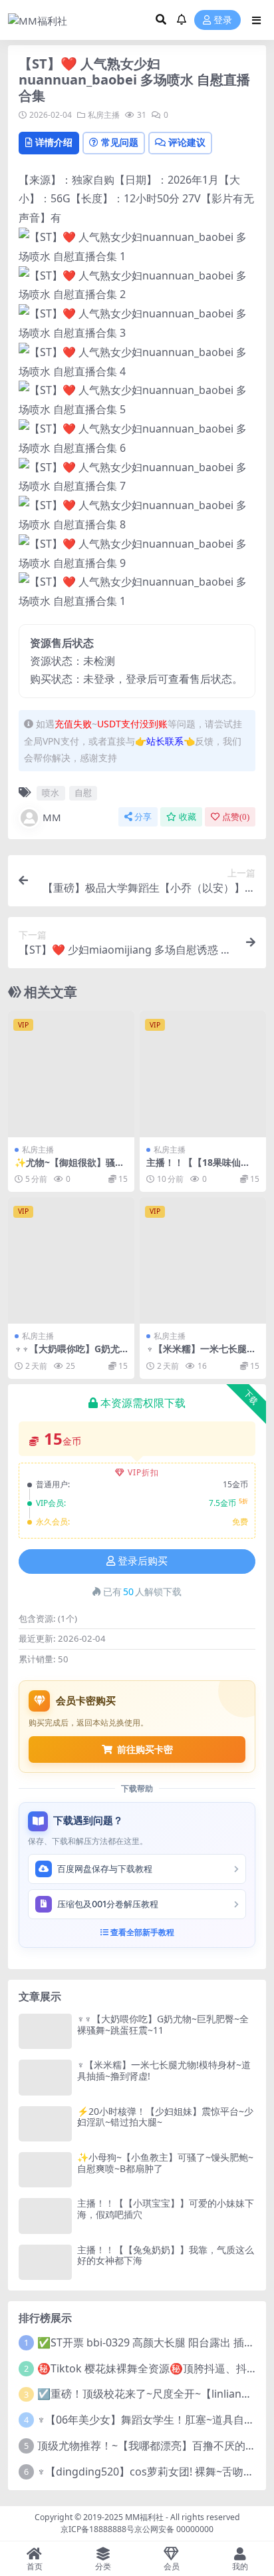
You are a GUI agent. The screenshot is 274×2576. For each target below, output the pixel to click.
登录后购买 (143, 1561)
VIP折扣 (143, 1472)
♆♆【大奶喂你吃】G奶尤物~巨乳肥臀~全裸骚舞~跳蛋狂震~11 (163, 2024)
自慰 (83, 793)
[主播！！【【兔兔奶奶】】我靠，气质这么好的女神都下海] (45, 2262)
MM (52, 817)
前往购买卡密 (145, 1749)
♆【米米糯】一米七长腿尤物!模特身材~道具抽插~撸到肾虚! (164, 2070)
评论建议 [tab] (187, 142)
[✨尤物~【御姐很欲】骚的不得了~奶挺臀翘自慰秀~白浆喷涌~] (71, 1074)
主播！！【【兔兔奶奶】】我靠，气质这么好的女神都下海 (166, 2255)
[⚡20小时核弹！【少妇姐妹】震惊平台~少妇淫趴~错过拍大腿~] (45, 2124)
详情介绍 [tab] (54, 142)
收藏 (188, 817)
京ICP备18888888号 (97, 2529)
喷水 (51, 793)
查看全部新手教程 (141, 1932)
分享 (143, 817)
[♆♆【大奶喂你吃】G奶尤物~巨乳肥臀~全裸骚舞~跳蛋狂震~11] (71, 1260)
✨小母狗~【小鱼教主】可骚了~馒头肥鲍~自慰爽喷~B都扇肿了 (165, 2163)
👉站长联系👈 (165, 741)
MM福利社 (144, 2517)
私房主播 (104, 115)
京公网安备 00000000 (174, 2529)
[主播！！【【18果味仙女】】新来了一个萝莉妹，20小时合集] (203, 1074)
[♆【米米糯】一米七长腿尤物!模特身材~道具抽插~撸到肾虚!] (203, 1260)
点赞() (236, 817)
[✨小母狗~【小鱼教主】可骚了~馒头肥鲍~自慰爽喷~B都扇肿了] (45, 2170)
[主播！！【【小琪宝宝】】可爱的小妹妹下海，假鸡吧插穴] (45, 2216)
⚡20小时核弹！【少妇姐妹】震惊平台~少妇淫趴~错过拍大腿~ (165, 2117)
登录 (223, 20)
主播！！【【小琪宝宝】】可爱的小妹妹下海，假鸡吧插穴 (166, 2209)
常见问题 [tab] (120, 142)
